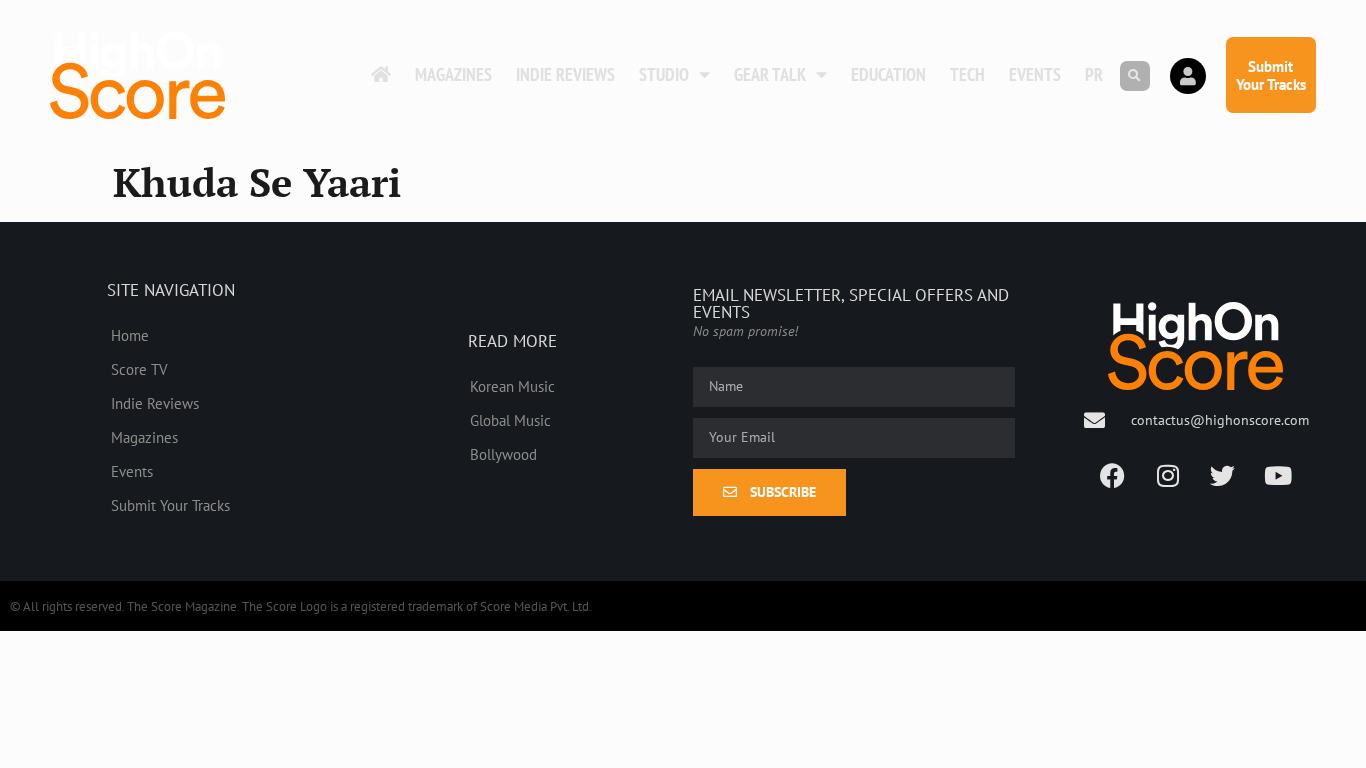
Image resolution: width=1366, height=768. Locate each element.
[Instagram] (1168, 476)
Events (1035, 74)
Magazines (453, 74)
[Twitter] (1223, 476)
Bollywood (503, 454)
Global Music (510, 420)
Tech (967, 74)
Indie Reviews (565, 74)
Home (130, 335)
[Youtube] (1278, 476)
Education (888, 74)
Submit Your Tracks (170, 505)
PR (1094, 74)
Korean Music (512, 386)
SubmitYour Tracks (1271, 75)
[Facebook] (1113, 476)
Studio (664, 74)
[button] (1135, 76)
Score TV (139, 369)
